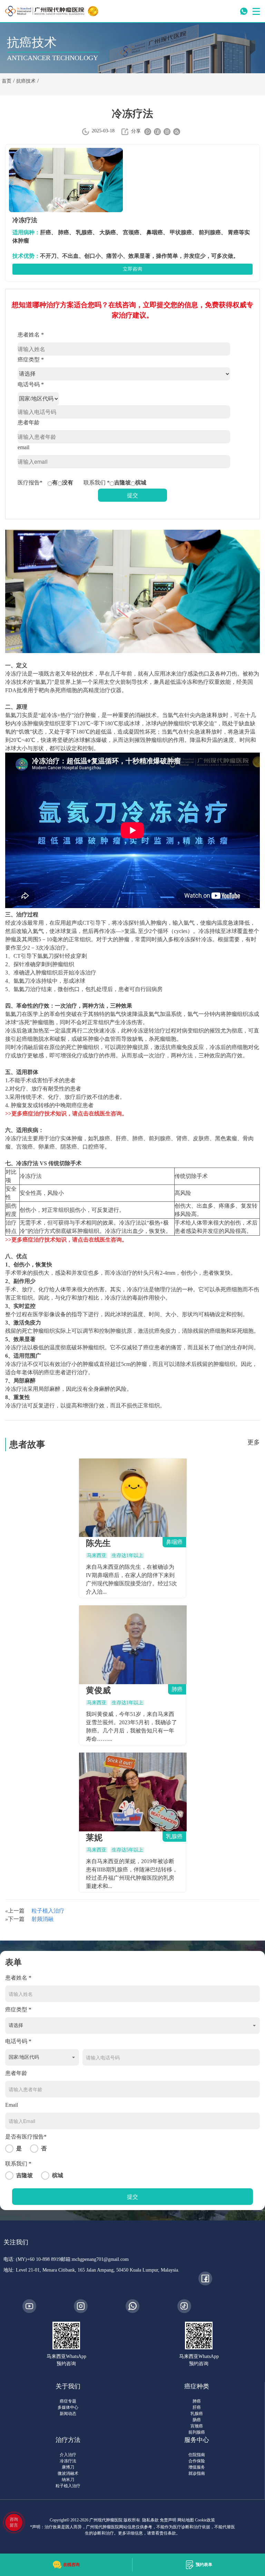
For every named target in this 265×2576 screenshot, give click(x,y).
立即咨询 (132, 269)
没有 (68, 483)
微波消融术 (68, 2473)
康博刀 (68, 2467)
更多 (254, 1442)
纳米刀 (68, 2480)
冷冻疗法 (68, 2461)
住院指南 (197, 2455)
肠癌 (197, 2420)
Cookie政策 (205, 2520)
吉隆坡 (122, 483)
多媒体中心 (68, 2407)
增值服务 (197, 2467)
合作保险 (197, 2461)
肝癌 (197, 2407)
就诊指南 (197, 2473)
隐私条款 (150, 2520)
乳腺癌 (197, 2414)
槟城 (141, 483)
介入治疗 (68, 2455)
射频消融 (42, 1919)
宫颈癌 (197, 2426)
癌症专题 (68, 2401)
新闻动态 (68, 2414)
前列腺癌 (197, 2432)
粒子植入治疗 (48, 1911)
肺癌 (197, 2401)
